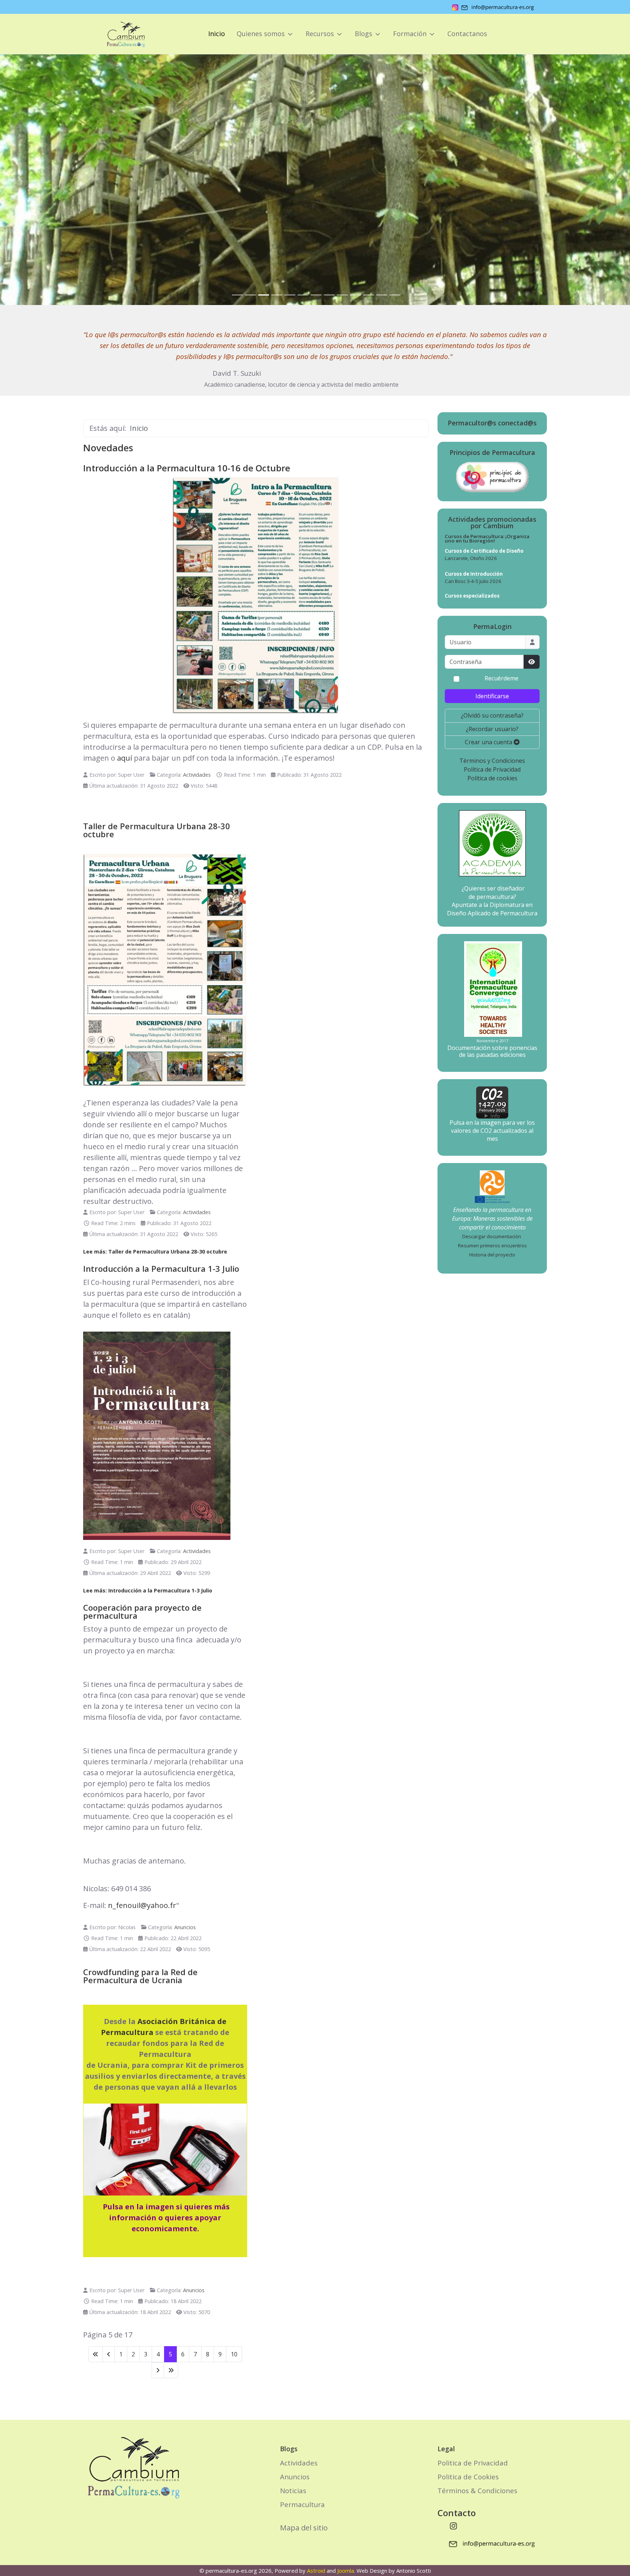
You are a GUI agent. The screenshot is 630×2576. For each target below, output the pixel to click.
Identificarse (492, 696)
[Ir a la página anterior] (109, 2354)
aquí (125, 758)
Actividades (197, 775)
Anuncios (185, 1927)
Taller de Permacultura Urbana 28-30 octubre (157, 830)
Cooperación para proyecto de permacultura (142, 1611)
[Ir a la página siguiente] (158, 2370)
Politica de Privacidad (473, 2463)
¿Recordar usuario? (492, 729)
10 (234, 2354)
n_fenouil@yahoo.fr (142, 1905)
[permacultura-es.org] (116, 34)
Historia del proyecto (492, 1255)
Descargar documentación (492, 1236)
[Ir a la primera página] (96, 2354)
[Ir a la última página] (171, 2370)
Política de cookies (492, 778)
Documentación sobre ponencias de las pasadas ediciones (492, 1051)
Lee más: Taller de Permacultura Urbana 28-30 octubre (155, 1252)
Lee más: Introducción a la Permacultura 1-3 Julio (148, 1590)
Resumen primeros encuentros (492, 1245)
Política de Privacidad (492, 769)
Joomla (346, 2571)
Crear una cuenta (489, 742)
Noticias (293, 2490)
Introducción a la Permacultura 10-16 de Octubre (187, 468)
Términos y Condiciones (492, 761)
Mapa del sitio (304, 2528)
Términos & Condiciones (477, 2490)
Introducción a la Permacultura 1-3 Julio (161, 1268)
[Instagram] (454, 2526)
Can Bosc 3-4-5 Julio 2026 (473, 581)
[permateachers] (492, 1182)
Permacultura (302, 2504)
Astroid (316, 2571)
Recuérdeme (501, 678)
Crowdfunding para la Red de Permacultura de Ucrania (140, 1976)
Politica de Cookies (468, 2477)
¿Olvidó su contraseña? (492, 715)
